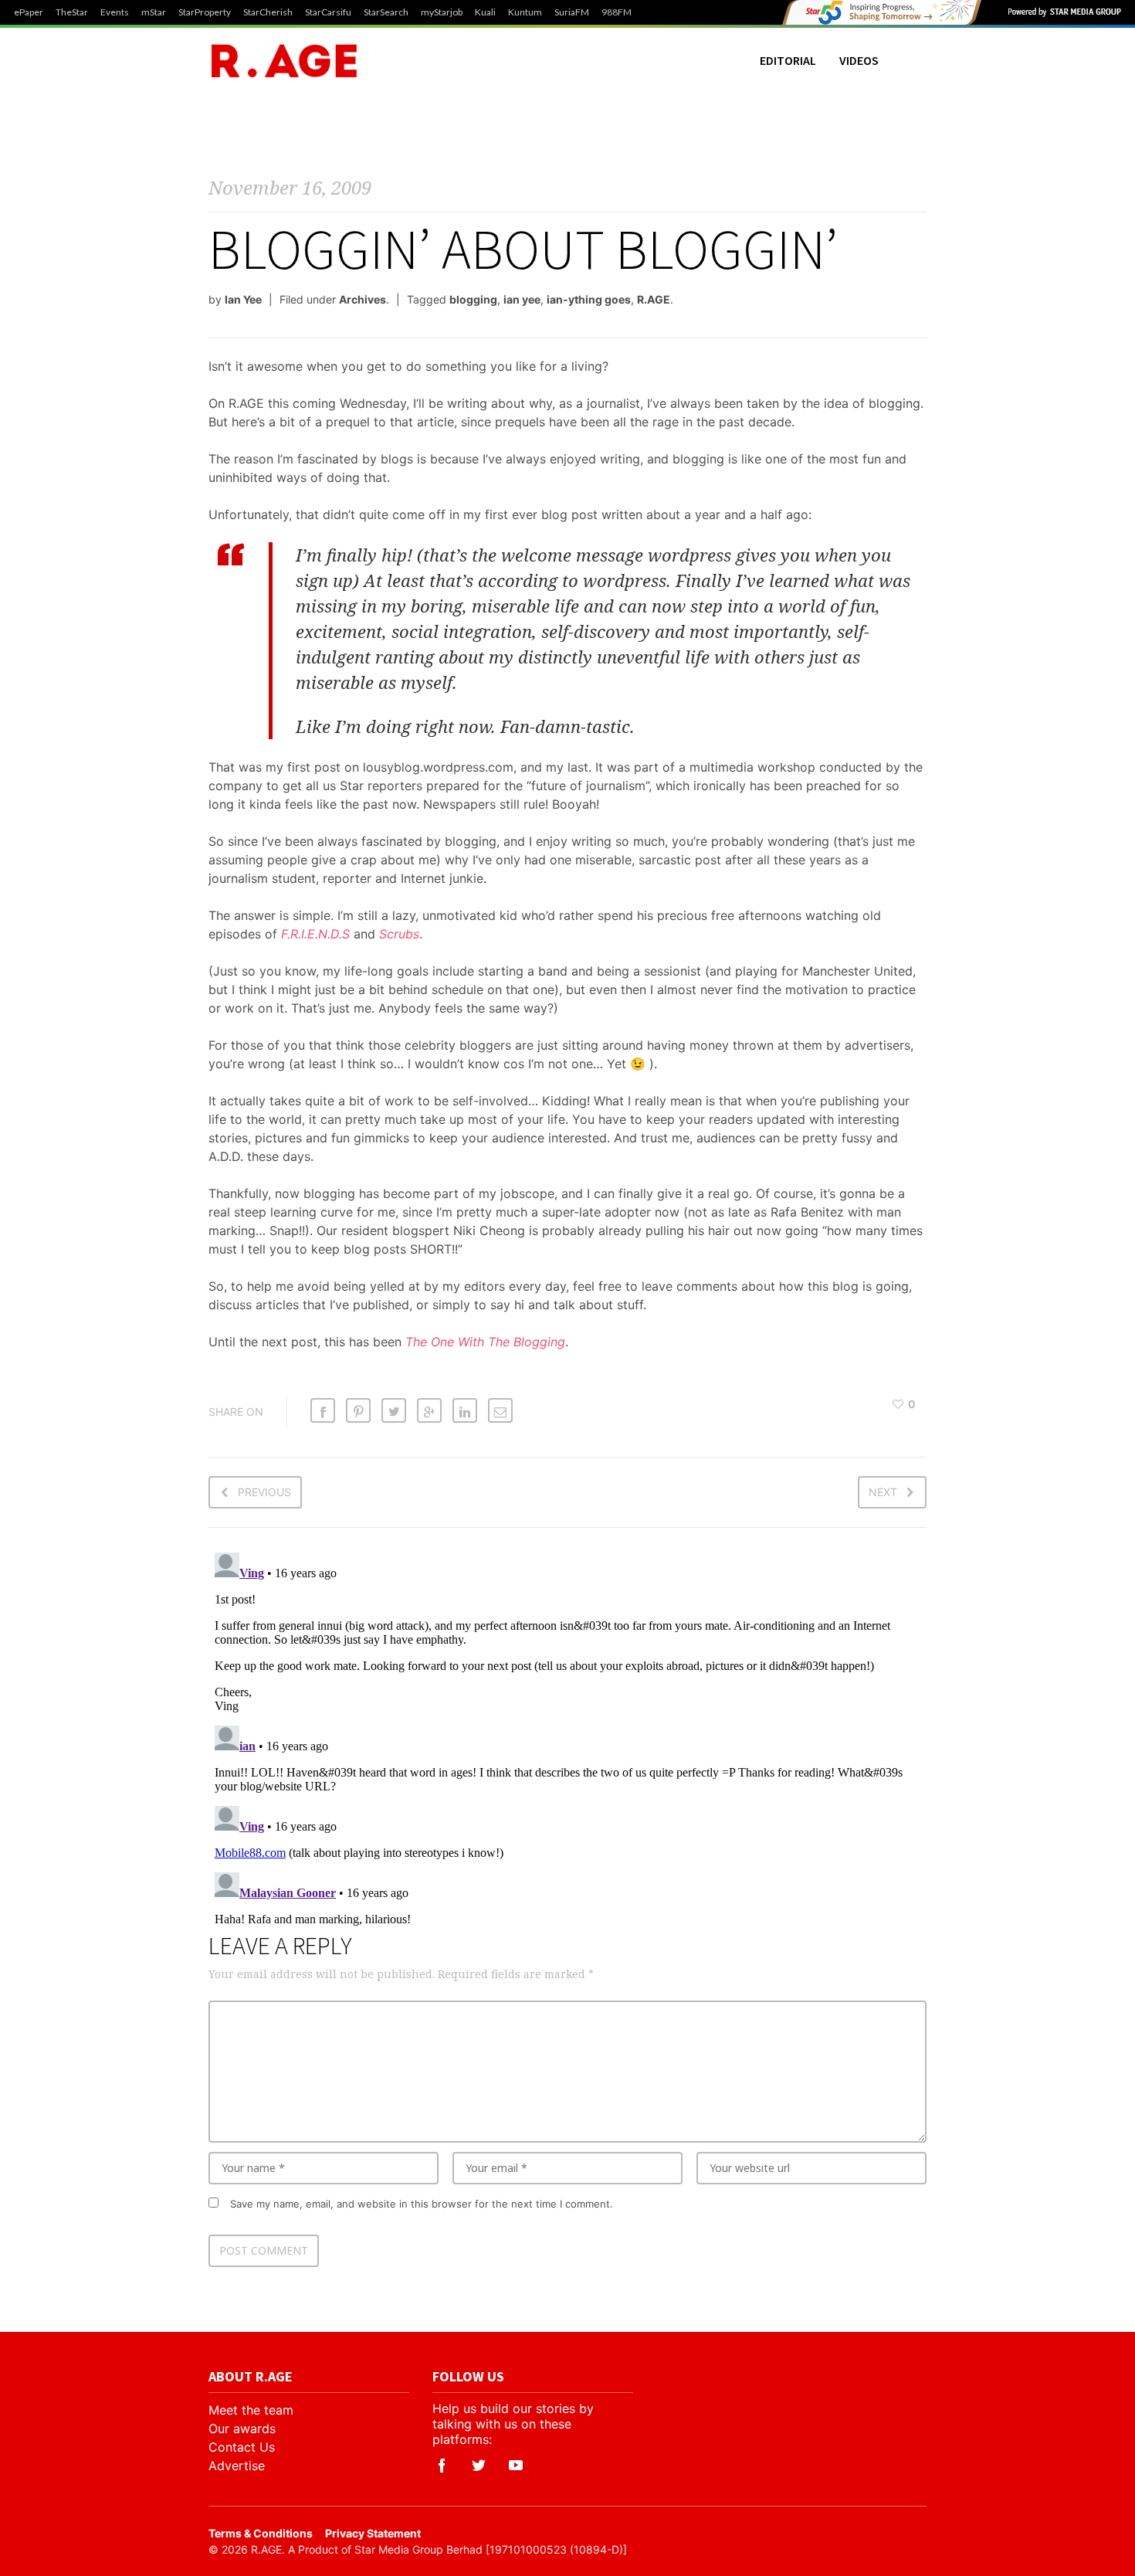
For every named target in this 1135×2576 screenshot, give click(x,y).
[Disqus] (567, 1739)
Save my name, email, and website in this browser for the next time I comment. (422, 2204)
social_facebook (442, 2466)
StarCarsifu (328, 12)
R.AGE (654, 299)
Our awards (242, 2428)
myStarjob (442, 12)
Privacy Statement (373, 2533)
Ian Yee (243, 299)
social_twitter (479, 2466)
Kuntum (525, 12)
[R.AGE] (284, 61)
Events (115, 12)
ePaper (29, 12)
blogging (473, 299)
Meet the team (251, 2410)
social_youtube (516, 2466)
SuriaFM (572, 12)
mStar (154, 12)
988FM (617, 12)
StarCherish (268, 12)
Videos (859, 60)
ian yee (522, 299)
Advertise (237, 2466)
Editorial (788, 60)
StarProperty (205, 12)
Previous (264, 1492)
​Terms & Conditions (261, 2533)
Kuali (485, 12)
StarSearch (386, 12)
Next (883, 1492)
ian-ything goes (589, 299)
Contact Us (242, 2447)
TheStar (72, 12)
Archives (363, 299)
